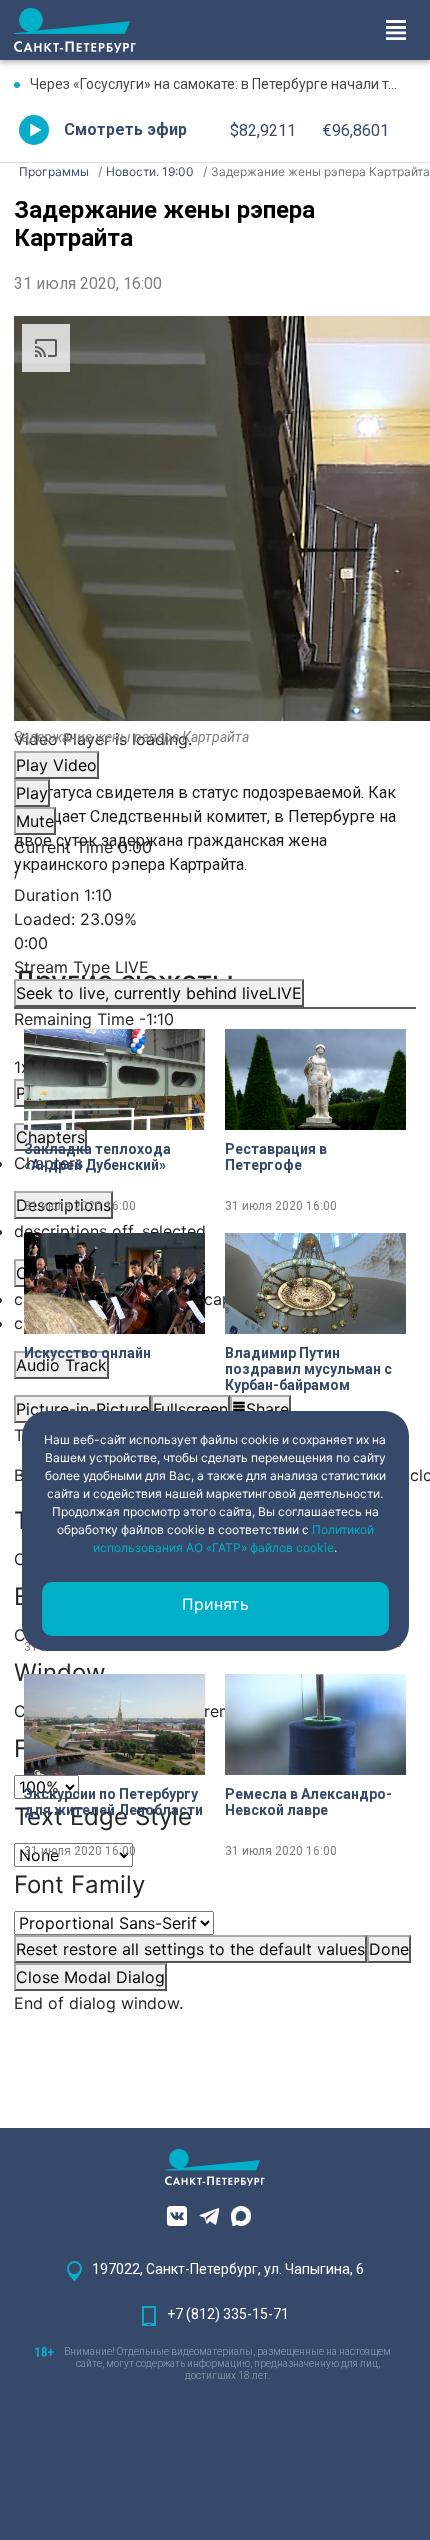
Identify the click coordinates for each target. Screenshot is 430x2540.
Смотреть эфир (125, 129)
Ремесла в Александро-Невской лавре (308, 1802)
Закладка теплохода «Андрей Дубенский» (97, 1157)
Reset (190, 1949)
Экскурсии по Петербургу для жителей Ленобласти (113, 1802)
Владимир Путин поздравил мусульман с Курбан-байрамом (308, 1369)
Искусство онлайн (87, 1353)
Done (389, 1949)
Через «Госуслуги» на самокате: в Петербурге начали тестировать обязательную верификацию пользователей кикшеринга (223, 84)
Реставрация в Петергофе (276, 1157)
